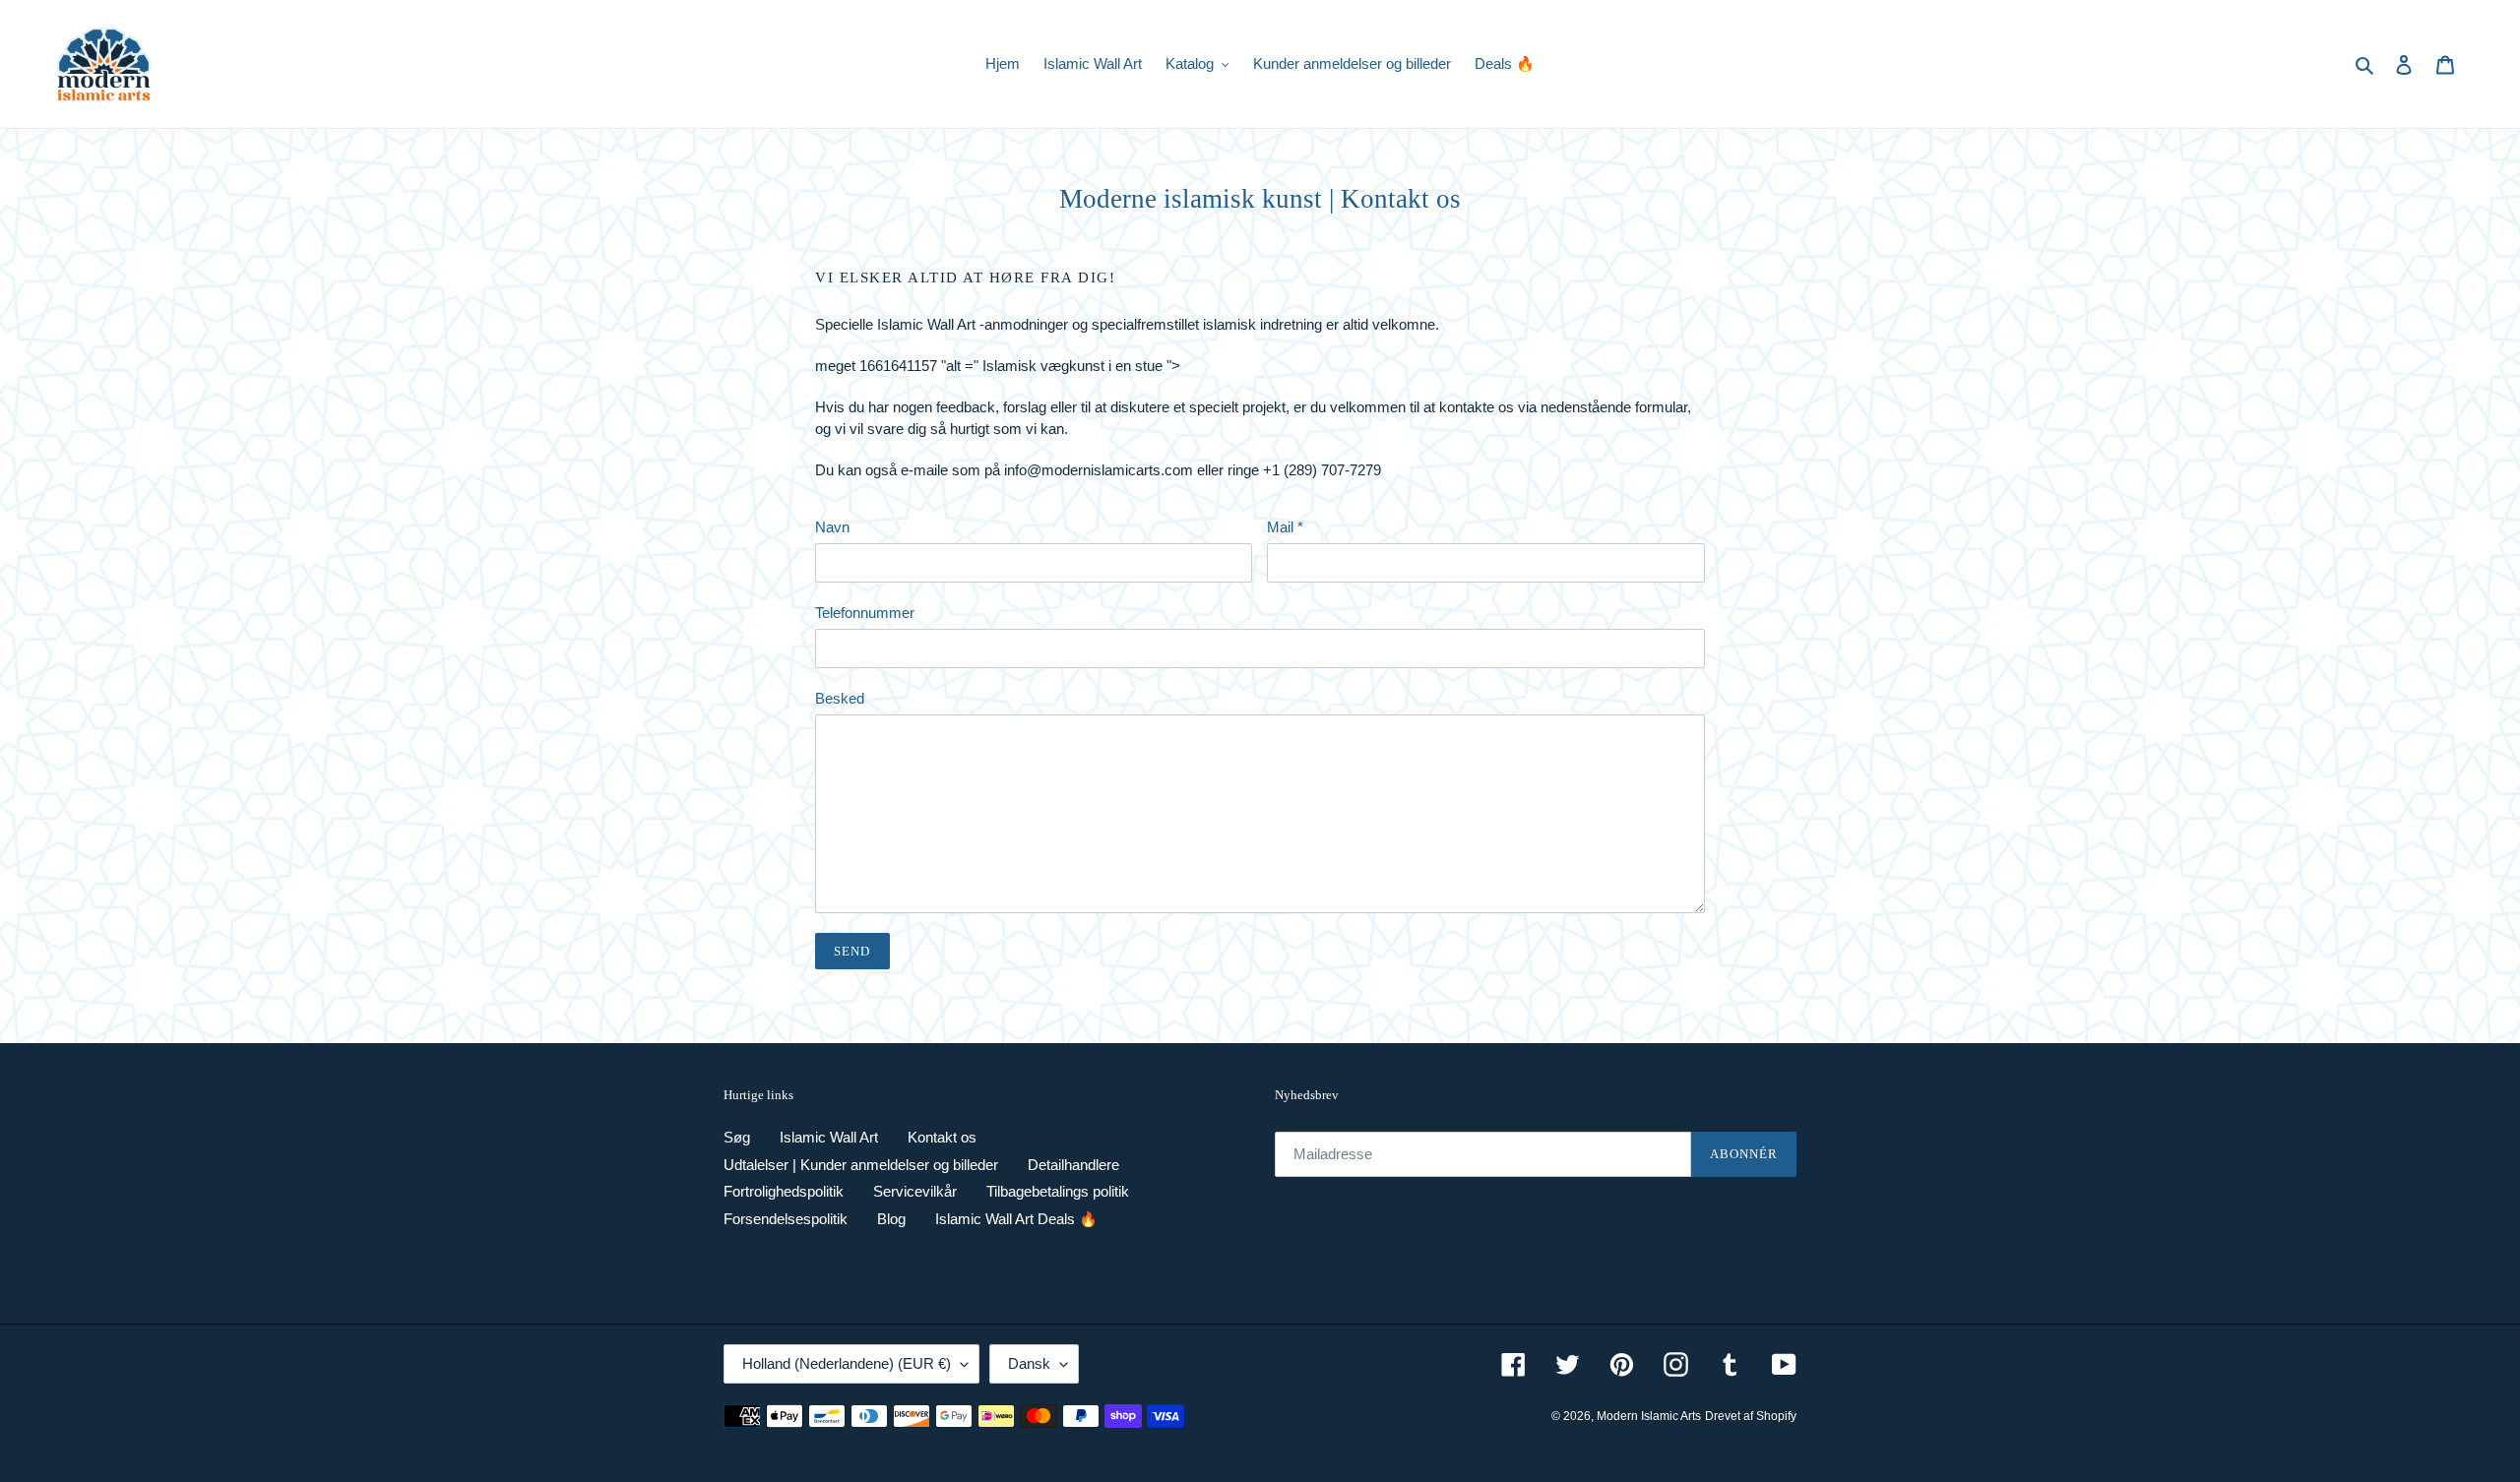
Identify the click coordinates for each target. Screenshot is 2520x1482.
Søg (737, 1137)
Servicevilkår (915, 1191)
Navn (832, 527)
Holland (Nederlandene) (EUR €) (847, 1363)
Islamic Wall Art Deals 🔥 (1016, 1219)
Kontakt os (942, 1137)
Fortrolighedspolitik (784, 1191)
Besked (840, 698)
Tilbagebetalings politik (1058, 1191)
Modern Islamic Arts (1649, 1416)
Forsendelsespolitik (786, 1219)
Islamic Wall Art (829, 1137)
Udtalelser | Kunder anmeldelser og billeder (861, 1165)
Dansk (1029, 1363)
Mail (1285, 527)
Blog (891, 1219)
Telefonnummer (865, 613)
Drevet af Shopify (1751, 1416)
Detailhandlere (1073, 1165)
